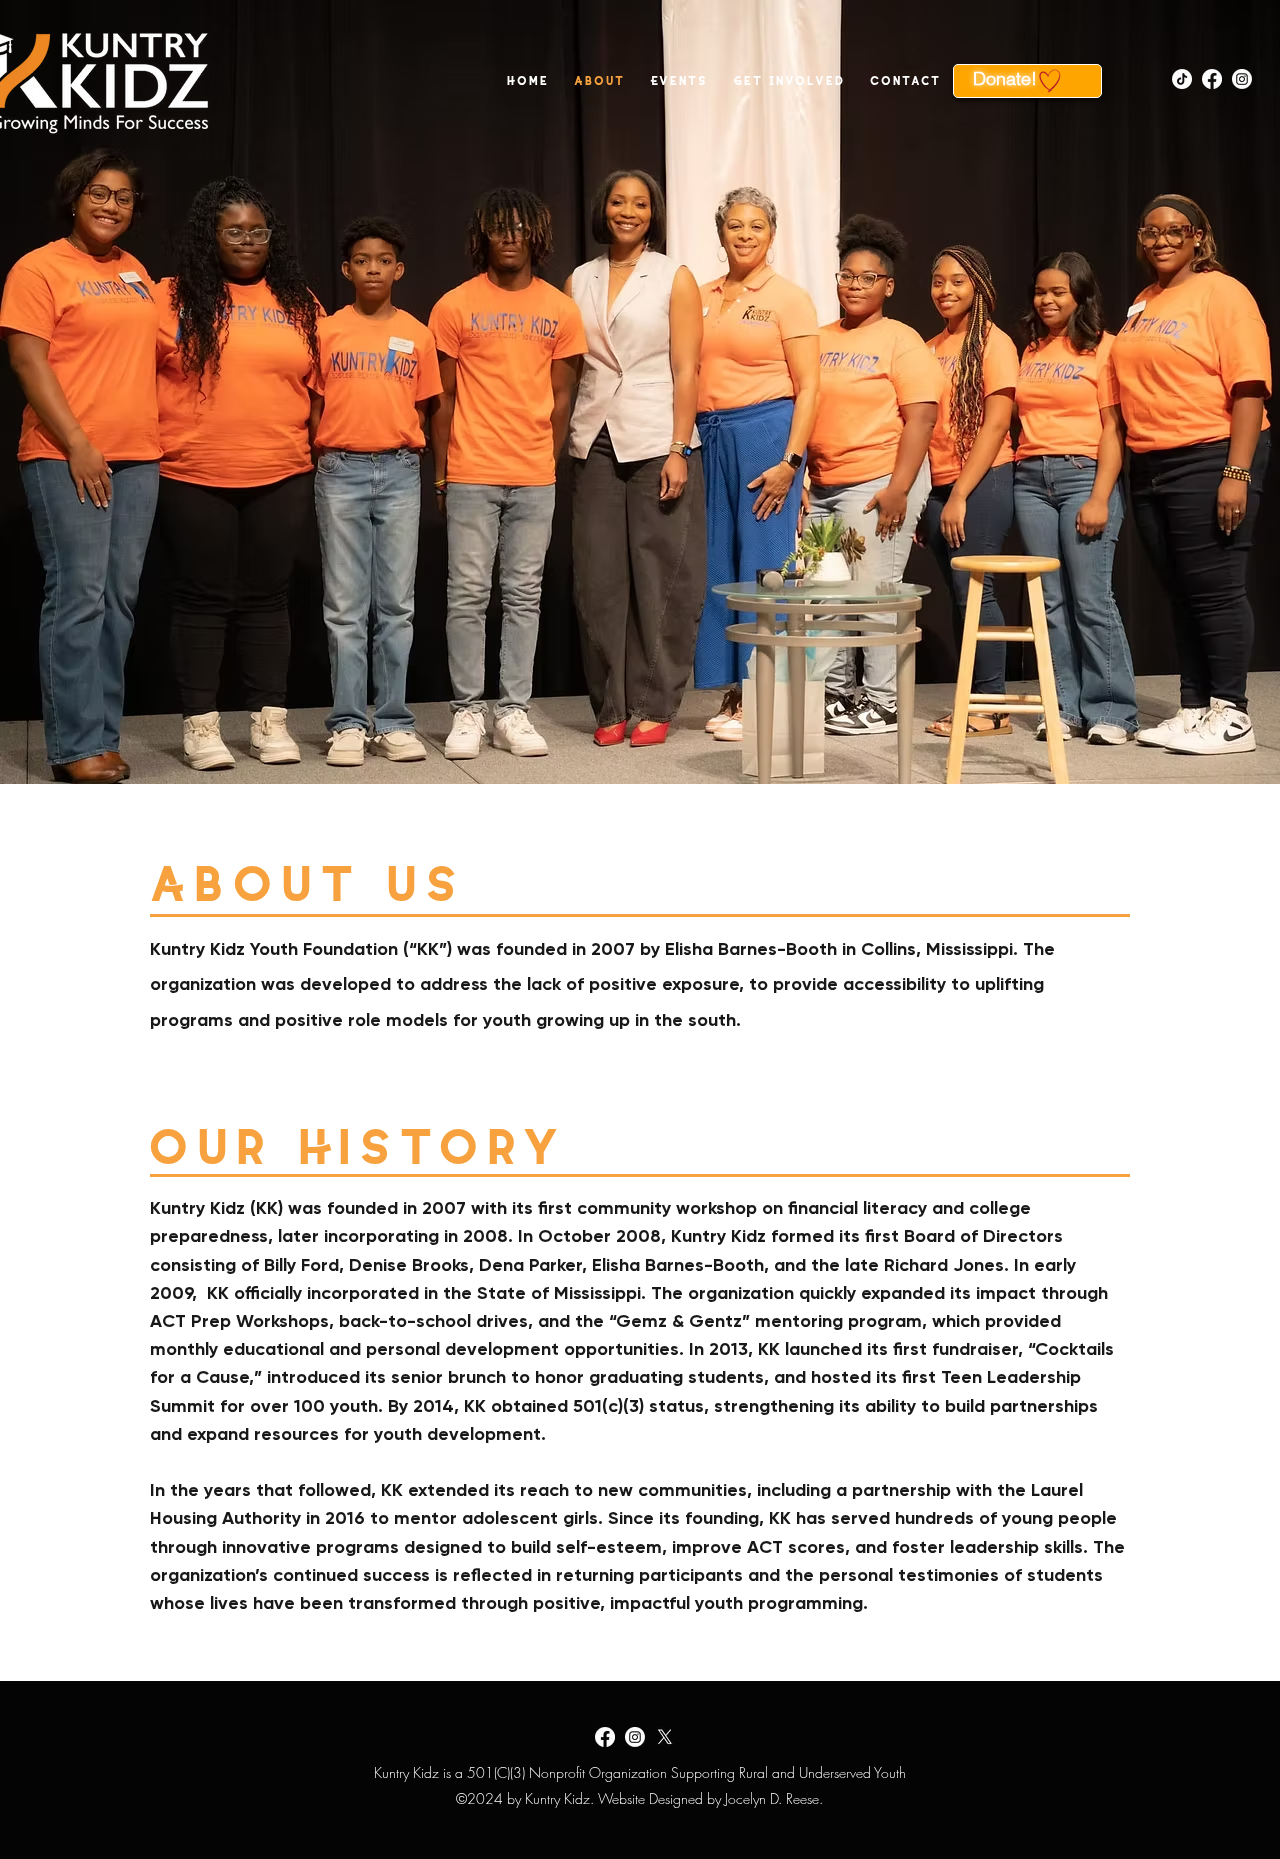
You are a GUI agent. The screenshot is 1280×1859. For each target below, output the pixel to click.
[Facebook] (1212, 79)
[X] (665, 1737)
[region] (1027, 81)
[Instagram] (1242, 79)
